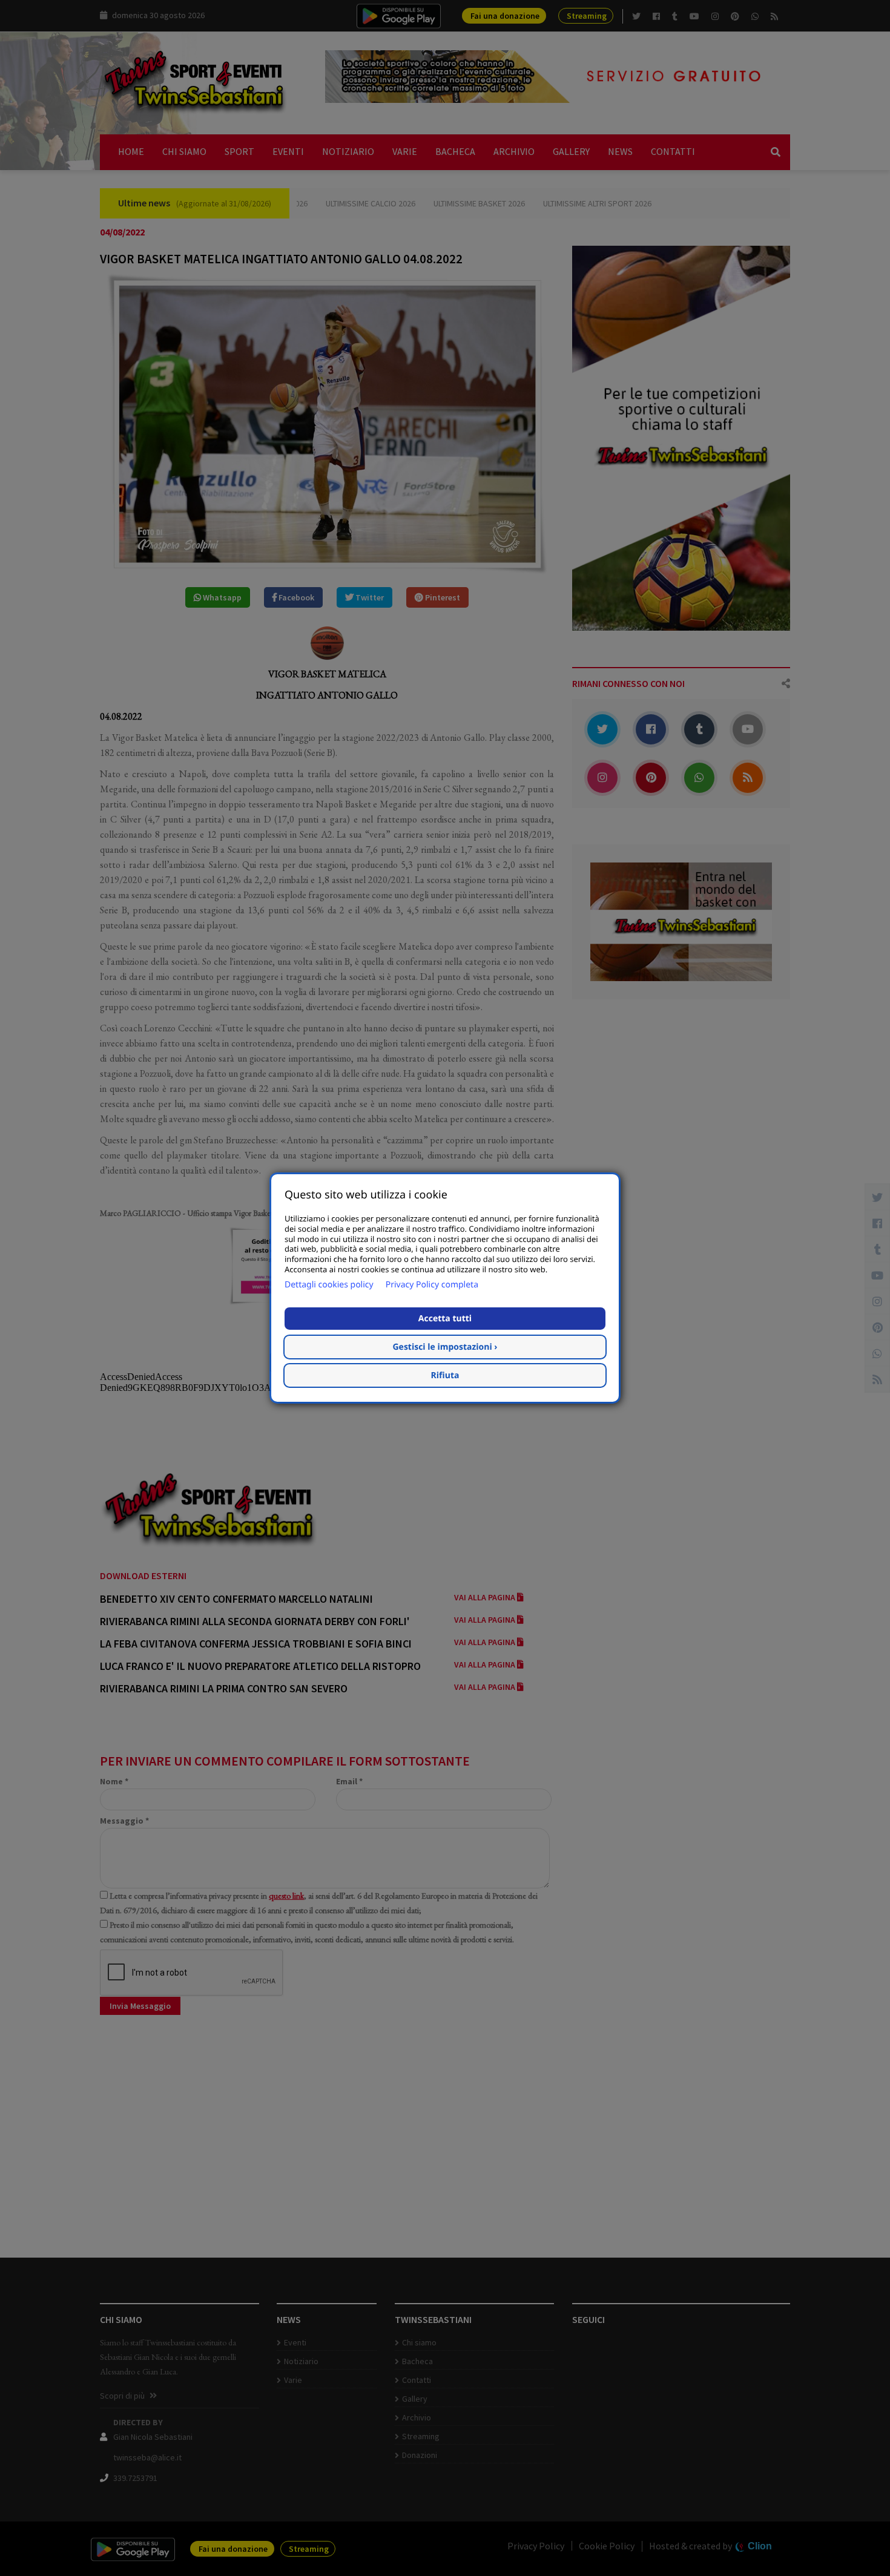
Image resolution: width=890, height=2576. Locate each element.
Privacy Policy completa (432, 1285)
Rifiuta (445, 1375)
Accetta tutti (445, 1319)
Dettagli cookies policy (329, 1285)
